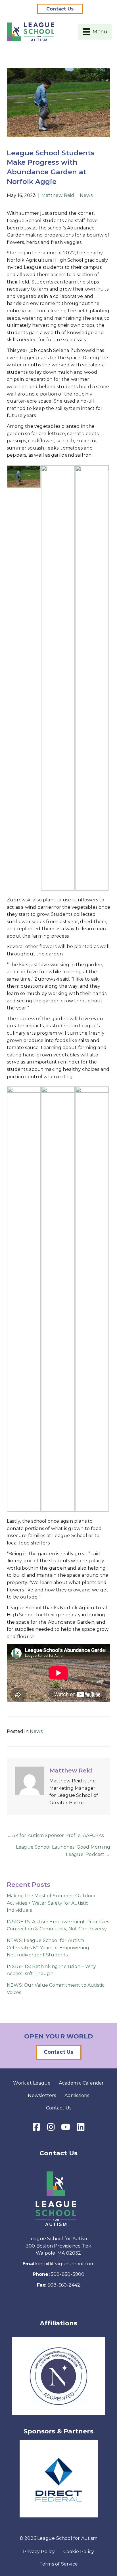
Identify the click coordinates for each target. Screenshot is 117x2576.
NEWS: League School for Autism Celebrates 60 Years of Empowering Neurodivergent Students (48, 1948)
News (86, 195)
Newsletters (42, 2095)
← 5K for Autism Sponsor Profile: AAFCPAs (55, 1835)
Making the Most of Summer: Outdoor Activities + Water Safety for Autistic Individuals (51, 1903)
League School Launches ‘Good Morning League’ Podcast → (63, 1851)
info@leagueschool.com (66, 2264)
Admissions (77, 2095)
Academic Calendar (81, 2083)
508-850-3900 (68, 2274)
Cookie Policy (79, 2552)
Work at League (32, 2083)
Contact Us (59, 2108)
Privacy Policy (39, 2552)
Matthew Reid (58, 195)
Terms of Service (59, 2564)
